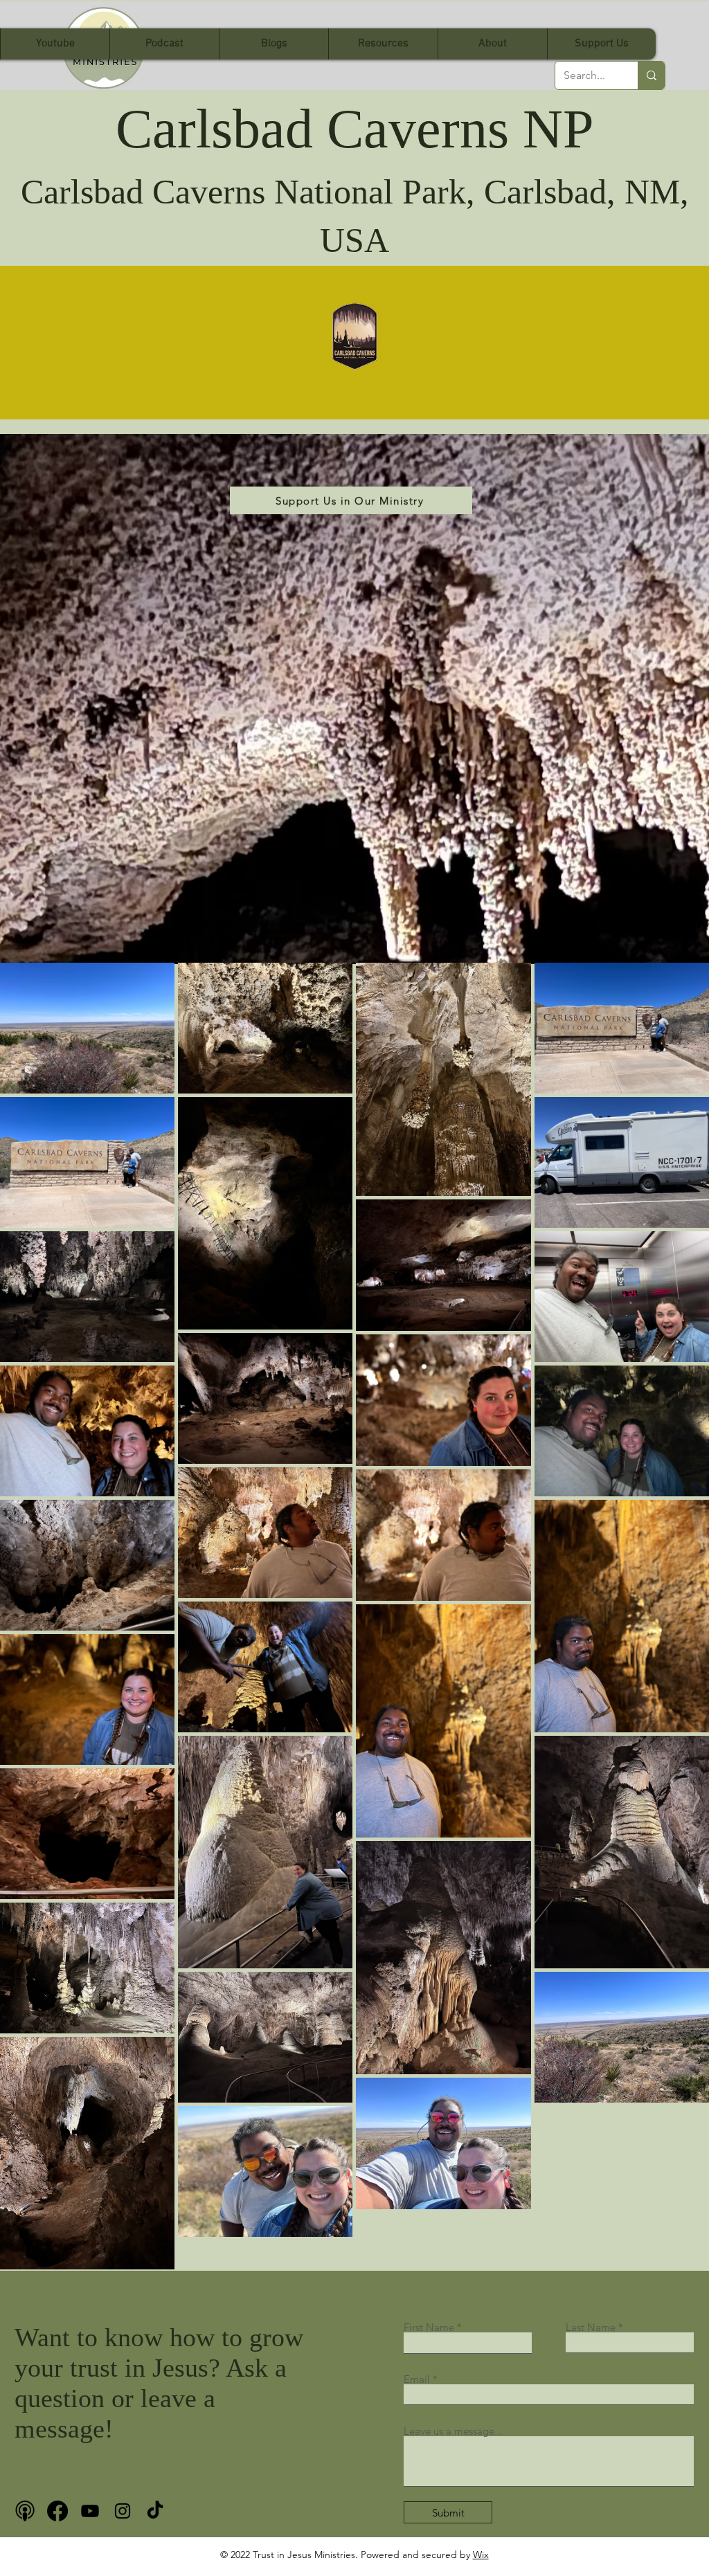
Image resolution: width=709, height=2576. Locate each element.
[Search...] (651, 75)
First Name (429, 2327)
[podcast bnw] (25, 2511)
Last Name (591, 2327)
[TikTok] (155, 2511)
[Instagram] (123, 2511)
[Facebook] (57, 2511)
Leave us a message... (453, 2431)
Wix (481, 2555)
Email (417, 2379)
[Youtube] (90, 2511)
